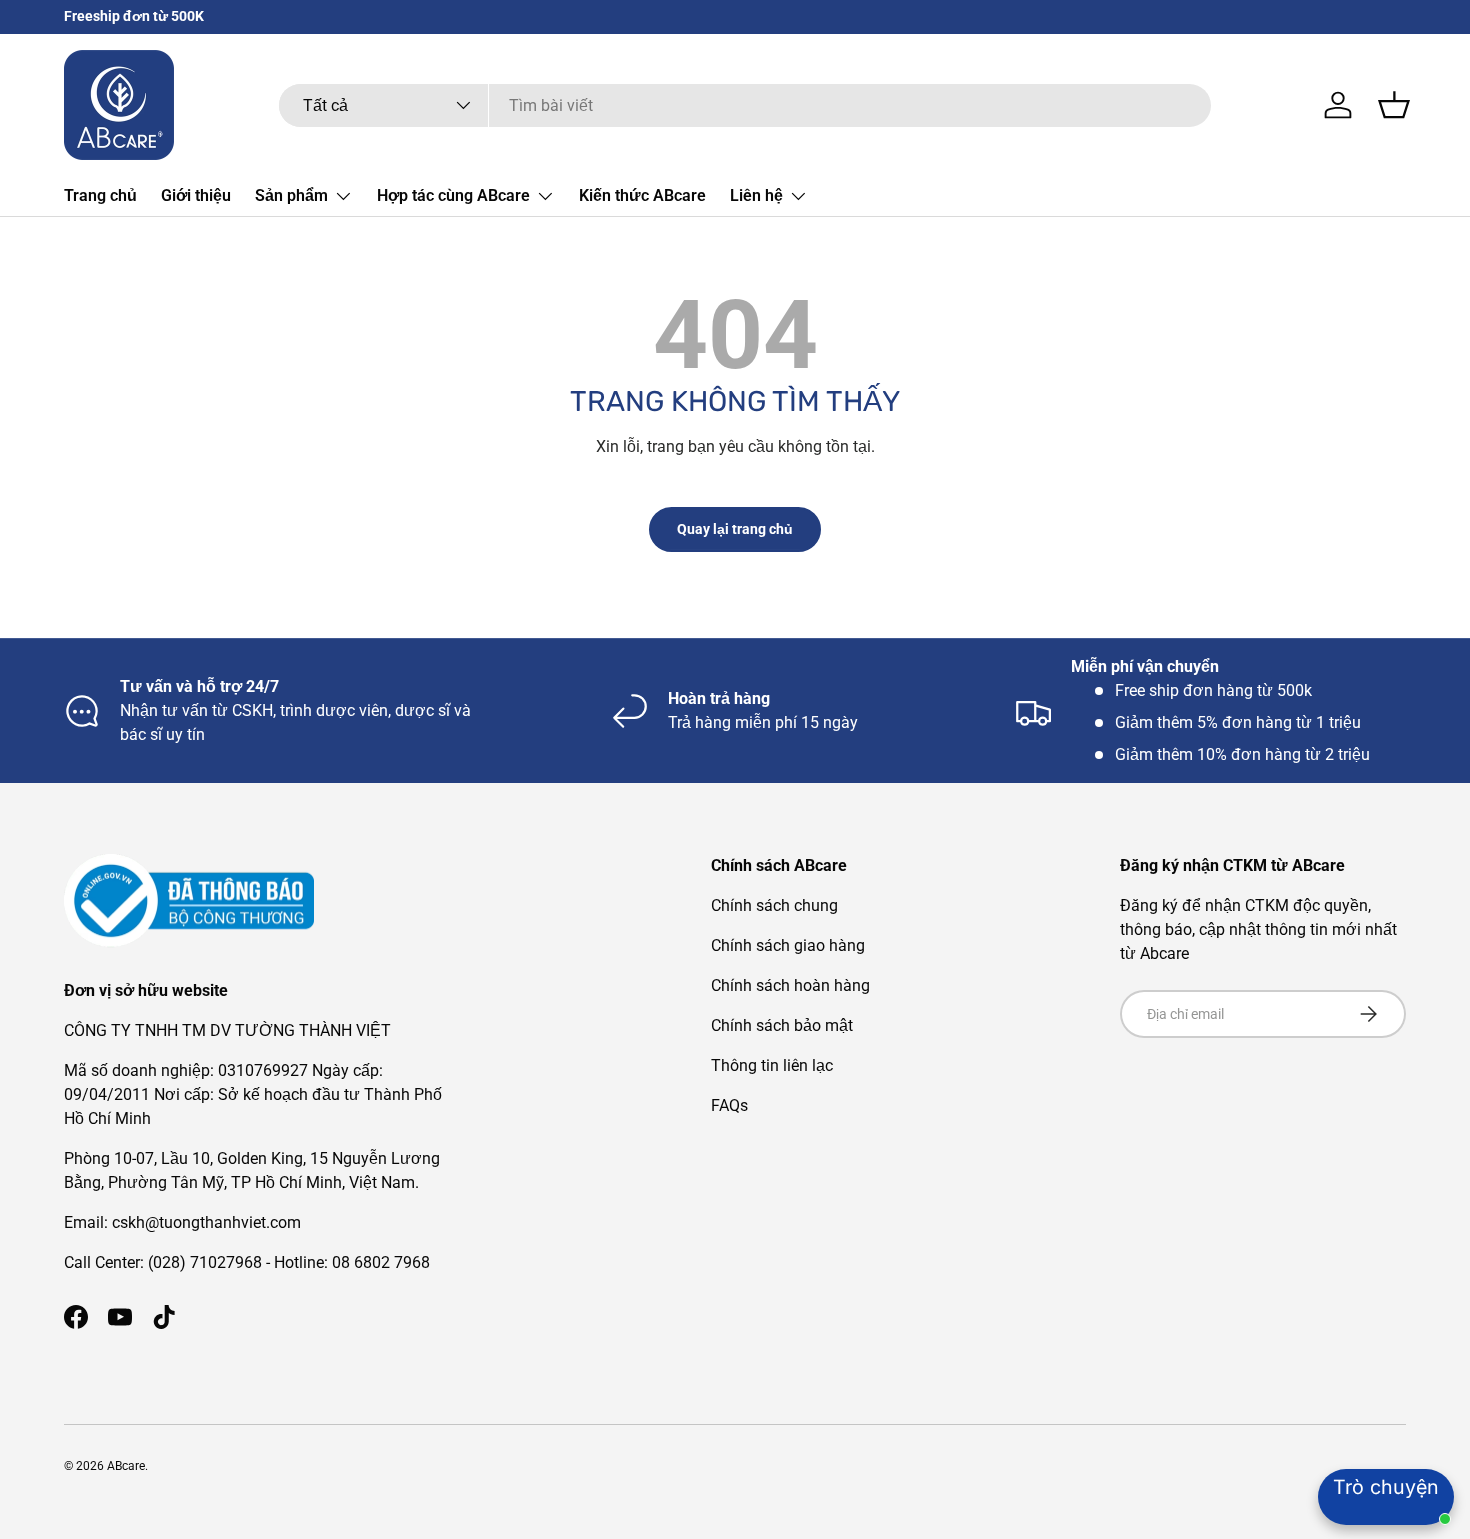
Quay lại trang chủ (735, 529)
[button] (1394, 105)
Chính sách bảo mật (782, 1025)
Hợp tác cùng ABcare (453, 195)
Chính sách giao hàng (788, 945)
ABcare (126, 1466)
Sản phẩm (291, 195)
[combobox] (745, 105)
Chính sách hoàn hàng (790, 985)
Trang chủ (100, 195)
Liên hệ (756, 195)
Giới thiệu (196, 195)
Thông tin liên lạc (772, 1065)
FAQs (729, 1105)
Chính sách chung (774, 905)
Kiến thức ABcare (642, 195)
